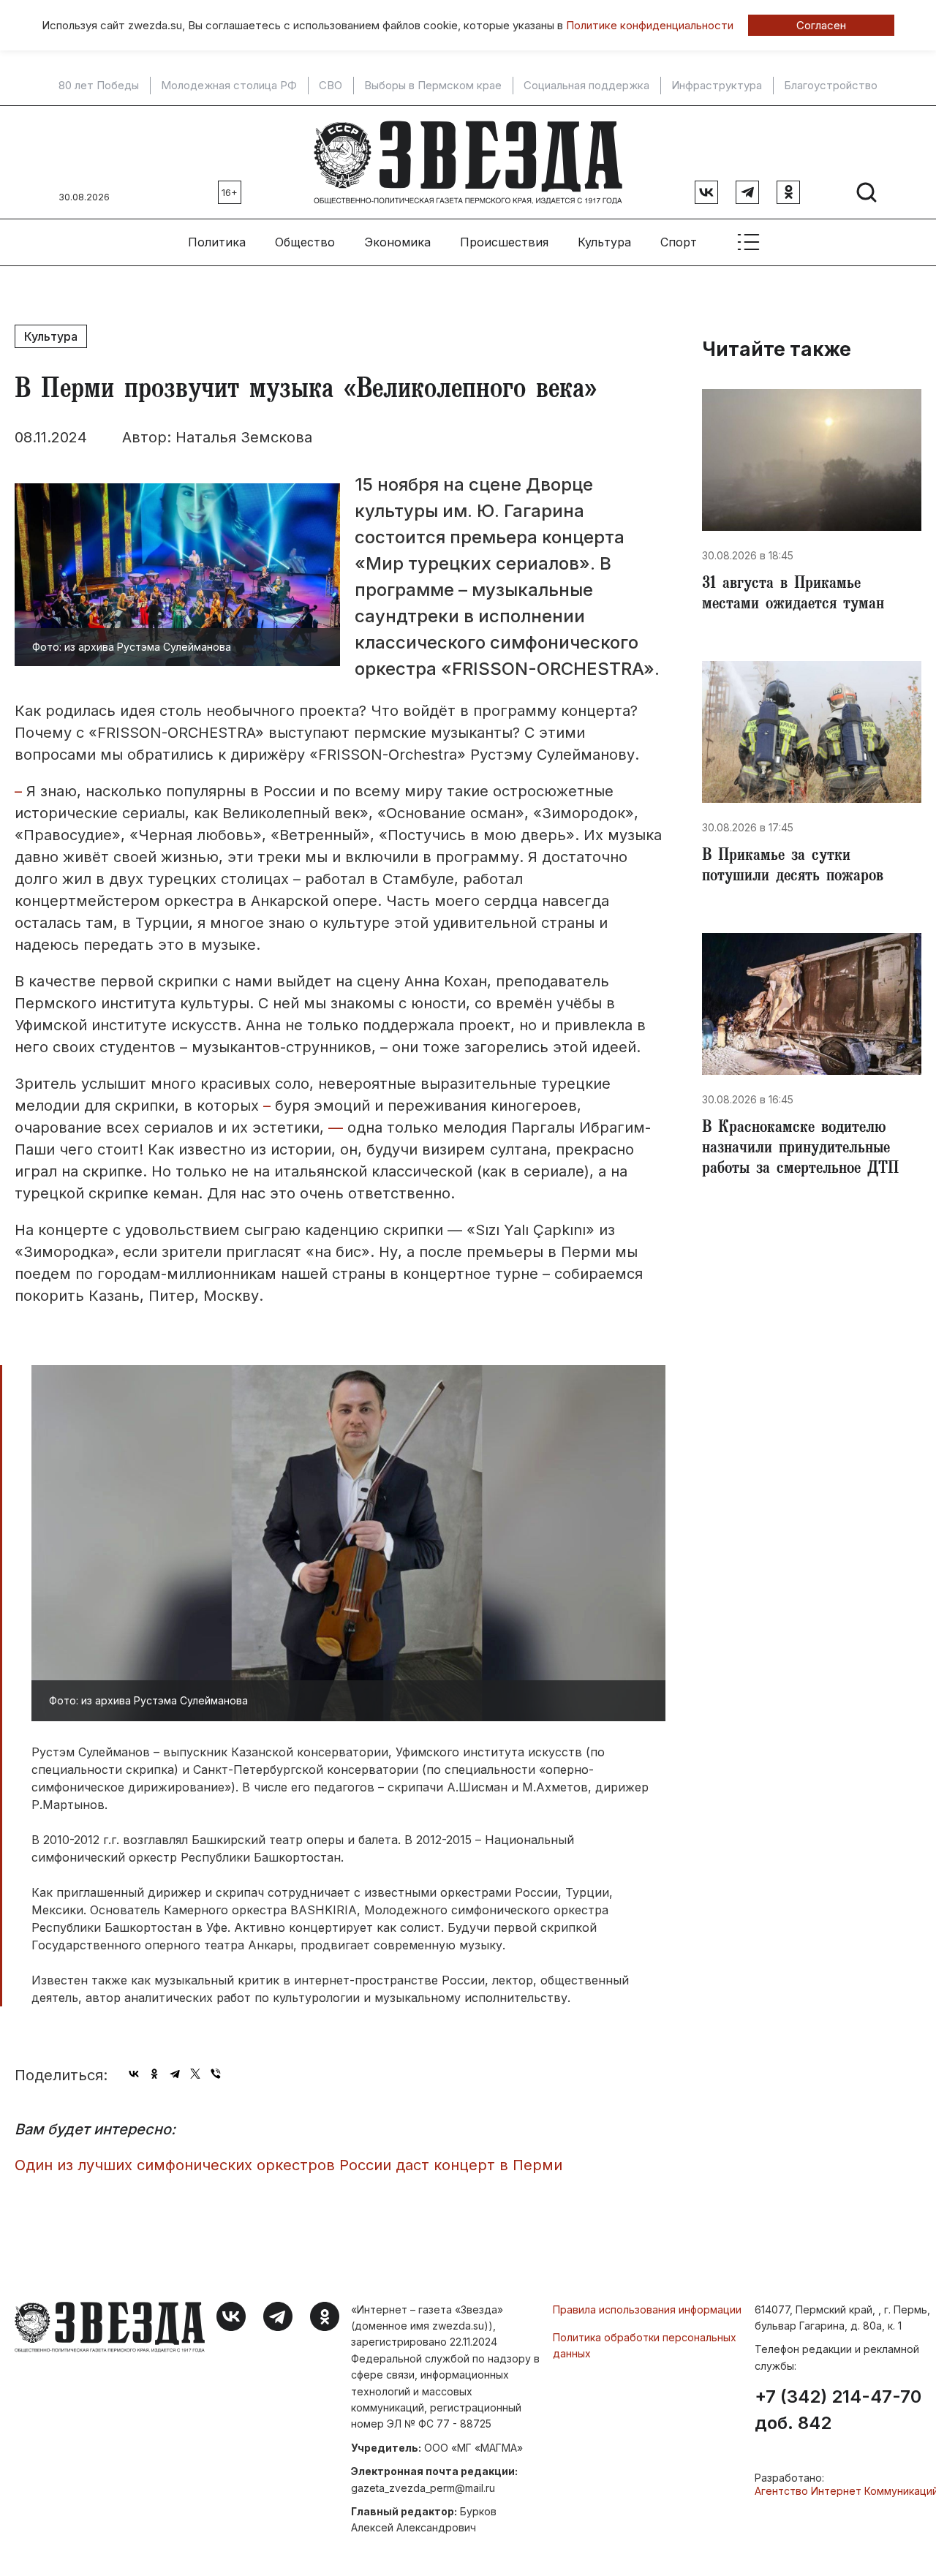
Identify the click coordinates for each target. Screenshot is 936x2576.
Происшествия (504, 242)
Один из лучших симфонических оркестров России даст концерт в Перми (288, 2165)
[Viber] (216, 2074)
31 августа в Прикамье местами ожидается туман (793, 595)
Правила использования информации (647, 2309)
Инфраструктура (717, 86)
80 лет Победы (99, 86)
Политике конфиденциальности (650, 25)
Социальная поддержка (586, 86)
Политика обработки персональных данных (645, 2345)
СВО (331, 86)
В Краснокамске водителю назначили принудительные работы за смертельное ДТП (800, 1149)
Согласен (821, 25)
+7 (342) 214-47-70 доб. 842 (838, 2410)
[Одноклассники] (154, 2074)
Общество (305, 242)
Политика (217, 242)
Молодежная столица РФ (229, 86)
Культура (604, 242)
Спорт (679, 242)
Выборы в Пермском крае (433, 86)
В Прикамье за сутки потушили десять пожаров (793, 867)
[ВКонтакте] (134, 2074)
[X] (195, 2074)
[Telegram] (175, 2074)
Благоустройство (831, 86)
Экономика (397, 242)
